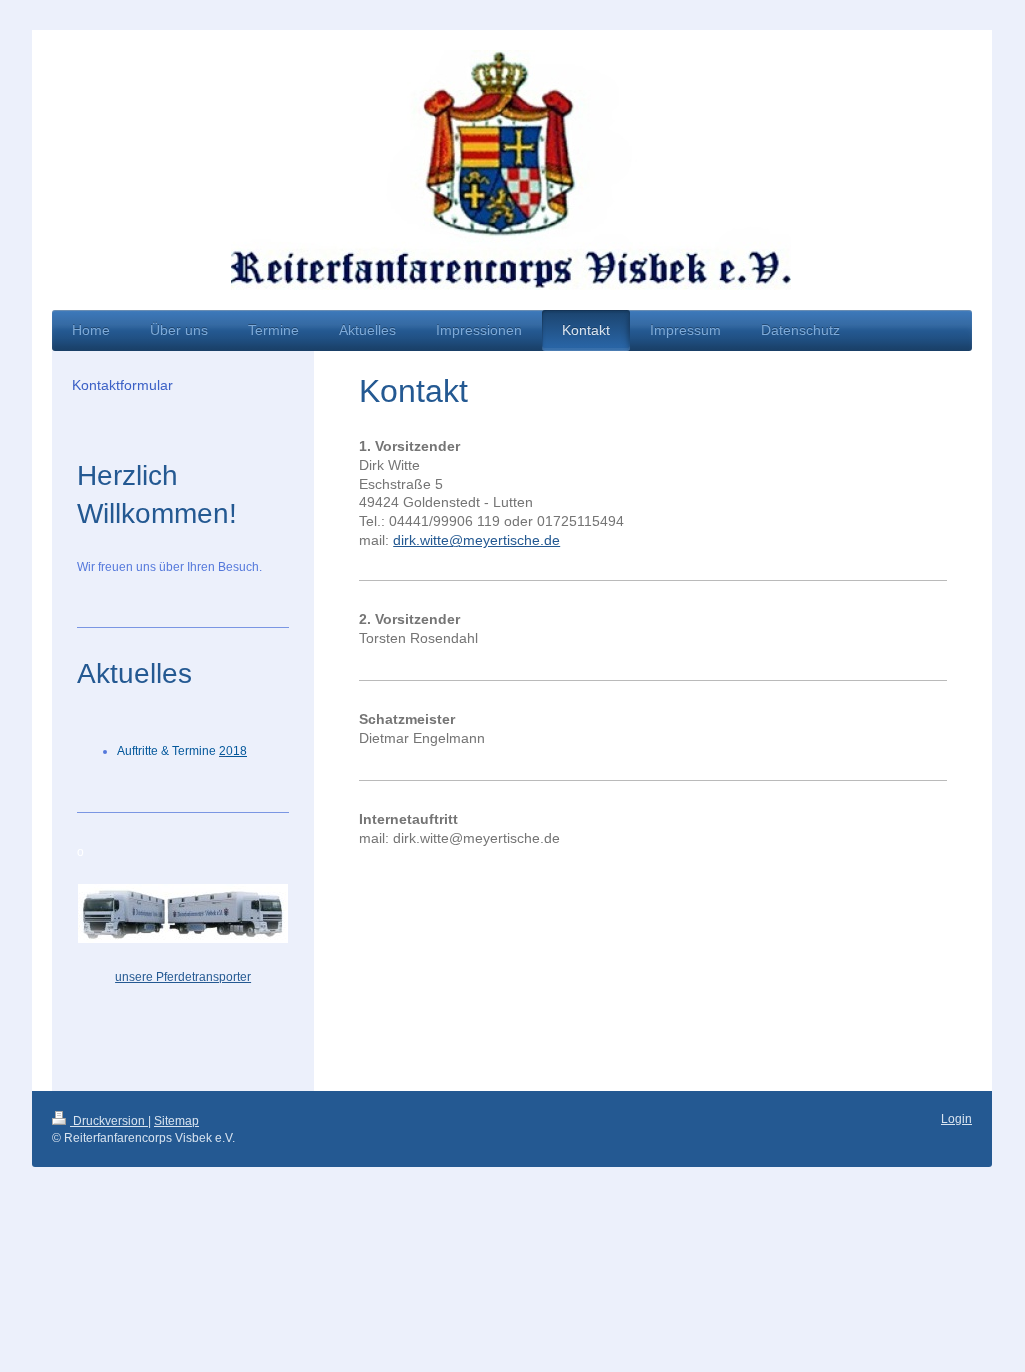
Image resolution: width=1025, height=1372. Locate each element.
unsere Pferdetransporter (183, 977)
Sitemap (176, 1121)
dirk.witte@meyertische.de (476, 540)
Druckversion (109, 1121)
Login (956, 1119)
